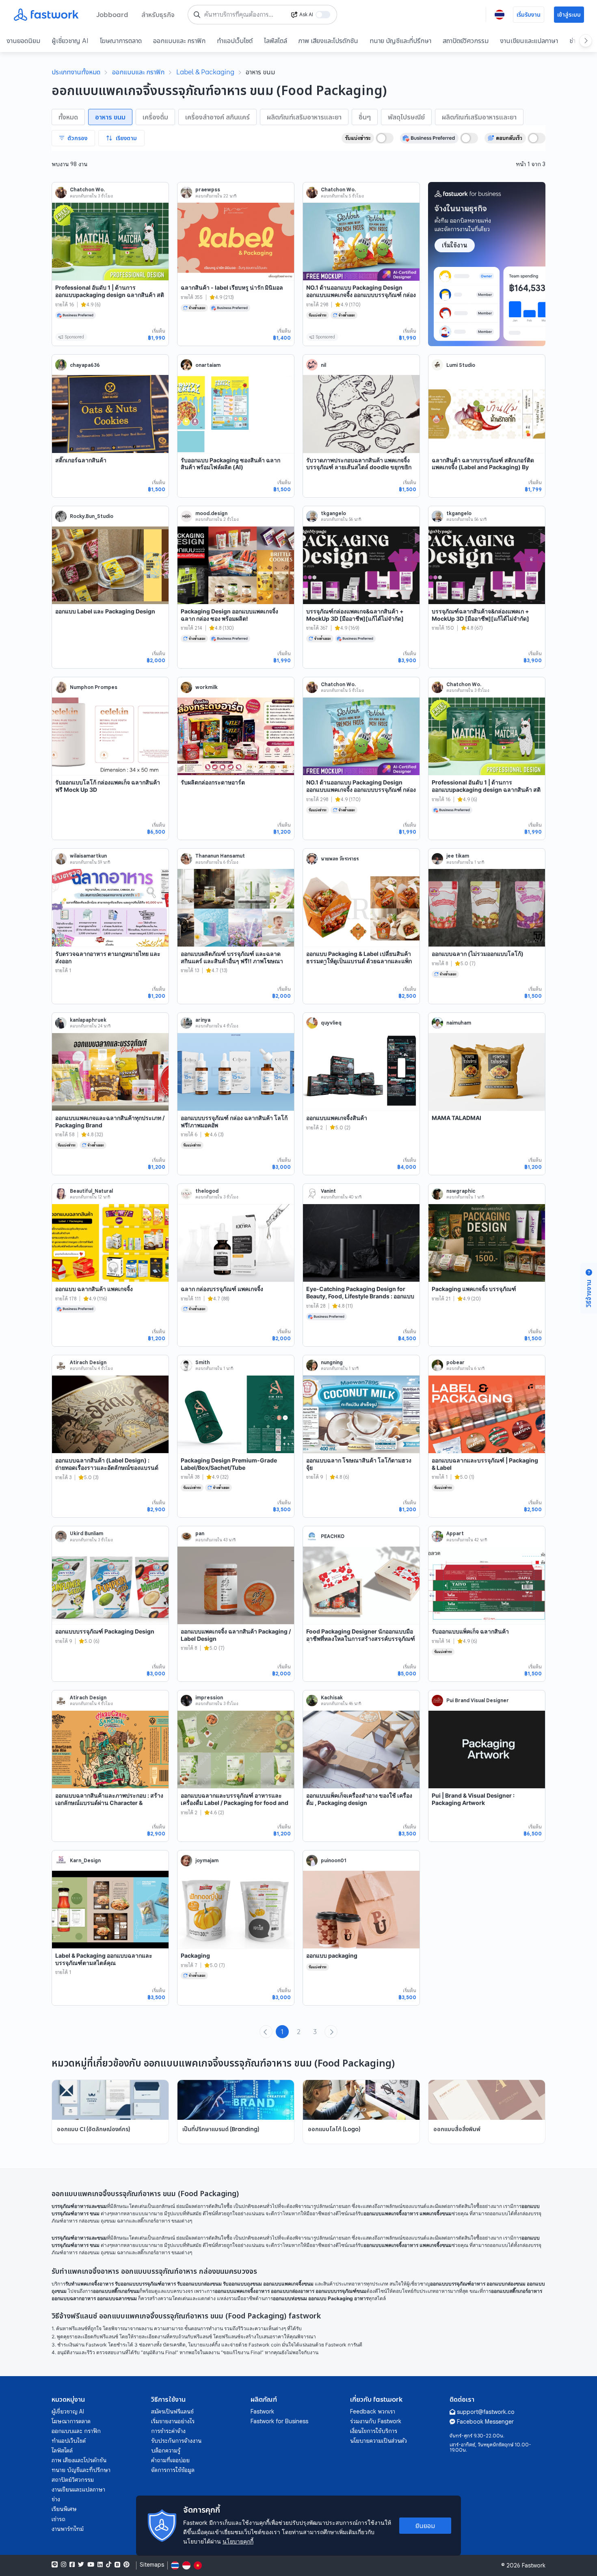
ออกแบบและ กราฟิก (179, 41)
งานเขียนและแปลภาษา (529, 41)
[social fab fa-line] (55, 2565)
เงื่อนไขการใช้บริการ (374, 2431)
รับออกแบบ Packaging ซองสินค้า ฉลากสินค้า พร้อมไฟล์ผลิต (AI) (230, 464)
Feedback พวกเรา (373, 2411)
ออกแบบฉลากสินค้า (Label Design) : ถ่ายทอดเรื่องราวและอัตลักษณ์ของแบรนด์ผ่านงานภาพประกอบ (107, 1467)
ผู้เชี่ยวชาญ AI (70, 41)
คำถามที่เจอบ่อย (170, 2460)
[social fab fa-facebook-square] (72, 2565)
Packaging (195, 1955)
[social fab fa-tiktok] (109, 2565)
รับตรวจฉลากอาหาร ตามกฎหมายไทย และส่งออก (108, 957)
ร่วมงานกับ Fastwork (376, 2421)
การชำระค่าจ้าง (168, 2431)
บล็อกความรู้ (166, 2450)
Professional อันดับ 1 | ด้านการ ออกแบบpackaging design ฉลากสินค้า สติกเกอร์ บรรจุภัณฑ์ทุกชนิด (110, 295)
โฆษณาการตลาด (121, 41)
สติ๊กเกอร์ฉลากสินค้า (81, 460)
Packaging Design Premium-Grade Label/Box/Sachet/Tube (229, 1464)
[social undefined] (117, 2565)
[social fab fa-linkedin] (100, 2565)
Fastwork (262, 2411)
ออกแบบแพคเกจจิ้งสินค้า (337, 1118)
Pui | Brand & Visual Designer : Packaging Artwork (473, 1799)
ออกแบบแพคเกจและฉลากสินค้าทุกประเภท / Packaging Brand (110, 1121)
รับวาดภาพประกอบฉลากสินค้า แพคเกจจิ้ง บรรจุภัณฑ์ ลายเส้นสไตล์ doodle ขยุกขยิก (359, 464)
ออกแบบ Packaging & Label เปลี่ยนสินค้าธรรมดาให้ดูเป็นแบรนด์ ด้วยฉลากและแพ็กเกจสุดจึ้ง (359, 961)
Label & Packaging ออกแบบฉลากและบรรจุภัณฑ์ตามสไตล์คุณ (104, 1959)
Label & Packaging (205, 72)
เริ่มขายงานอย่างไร (173, 2421)
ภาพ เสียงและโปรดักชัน (328, 41)
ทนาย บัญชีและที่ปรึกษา (400, 41)
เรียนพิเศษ (64, 2509)
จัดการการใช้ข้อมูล (173, 2470)
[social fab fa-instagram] (64, 2565)
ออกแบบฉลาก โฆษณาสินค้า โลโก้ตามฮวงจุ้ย (359, 1464)
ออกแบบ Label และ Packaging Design (105, 611)
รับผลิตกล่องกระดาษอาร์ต (213, 782)
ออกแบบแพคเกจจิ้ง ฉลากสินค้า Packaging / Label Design (236, 1635)
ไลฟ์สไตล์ (276, 41)
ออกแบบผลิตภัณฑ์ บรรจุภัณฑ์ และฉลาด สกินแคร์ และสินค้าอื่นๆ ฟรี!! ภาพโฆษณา (232, 957)
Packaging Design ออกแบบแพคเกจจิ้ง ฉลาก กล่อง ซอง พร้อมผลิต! (229, 615)
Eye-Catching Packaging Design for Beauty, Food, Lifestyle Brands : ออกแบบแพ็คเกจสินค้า (360, 1296)
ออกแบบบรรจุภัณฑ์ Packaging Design (105, 1631)
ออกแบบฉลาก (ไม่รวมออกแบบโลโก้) (478, 954)
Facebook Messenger (485, 2422)
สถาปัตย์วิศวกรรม (466, 41)
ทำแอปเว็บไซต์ (235, 41)
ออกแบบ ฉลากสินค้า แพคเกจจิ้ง (94, 1289)
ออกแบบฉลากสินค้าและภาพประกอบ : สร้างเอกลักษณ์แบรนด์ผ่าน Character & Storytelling (109, 1803)
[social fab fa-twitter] (81, 2565)
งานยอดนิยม (23, 41)
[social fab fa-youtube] (91, 2565)
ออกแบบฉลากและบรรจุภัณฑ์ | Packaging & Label (485, 1464)
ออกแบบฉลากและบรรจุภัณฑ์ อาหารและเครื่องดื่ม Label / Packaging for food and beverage (235, 1803)
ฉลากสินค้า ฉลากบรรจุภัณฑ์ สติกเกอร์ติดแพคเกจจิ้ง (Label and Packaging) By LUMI (483, 467)
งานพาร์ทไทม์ (68, 2529)
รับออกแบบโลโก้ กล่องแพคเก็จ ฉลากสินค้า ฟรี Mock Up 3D (108, 786)
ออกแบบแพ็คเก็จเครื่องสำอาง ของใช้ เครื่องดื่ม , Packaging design (359, 1799)
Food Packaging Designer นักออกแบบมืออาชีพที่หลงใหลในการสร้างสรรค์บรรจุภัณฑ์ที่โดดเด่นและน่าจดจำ (361, 1638)
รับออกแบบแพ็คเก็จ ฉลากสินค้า (470, 1631)
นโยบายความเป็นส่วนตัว (379, 2441)
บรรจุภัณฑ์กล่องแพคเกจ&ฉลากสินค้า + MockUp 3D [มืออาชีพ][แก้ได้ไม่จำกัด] (355, 615)
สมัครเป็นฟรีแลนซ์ (172, 2411)
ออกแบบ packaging (332, 1955)
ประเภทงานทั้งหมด (76, 72)
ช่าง (56, 2499)
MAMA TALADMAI (456, 1118)
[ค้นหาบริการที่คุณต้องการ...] (197, 15)
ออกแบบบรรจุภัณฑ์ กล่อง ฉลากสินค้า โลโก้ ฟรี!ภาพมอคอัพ (234, 1121)
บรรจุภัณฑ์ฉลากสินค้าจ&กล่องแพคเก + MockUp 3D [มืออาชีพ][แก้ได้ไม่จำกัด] (480, 615)
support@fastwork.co (486, 2412)
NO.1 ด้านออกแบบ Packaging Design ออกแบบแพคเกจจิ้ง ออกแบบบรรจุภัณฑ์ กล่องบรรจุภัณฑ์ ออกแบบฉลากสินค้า (361, 295)
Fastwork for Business (279, 2421)
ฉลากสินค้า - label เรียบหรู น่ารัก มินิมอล (232, 287)
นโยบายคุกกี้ (238, 2541)
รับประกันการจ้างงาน (176, 2441)
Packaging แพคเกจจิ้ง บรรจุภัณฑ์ (474, 1289)
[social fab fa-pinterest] (127, 2565)
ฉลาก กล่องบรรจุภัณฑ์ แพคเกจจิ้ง (222, 1289)
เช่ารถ (58, 2519)
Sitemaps (152, 2565)
